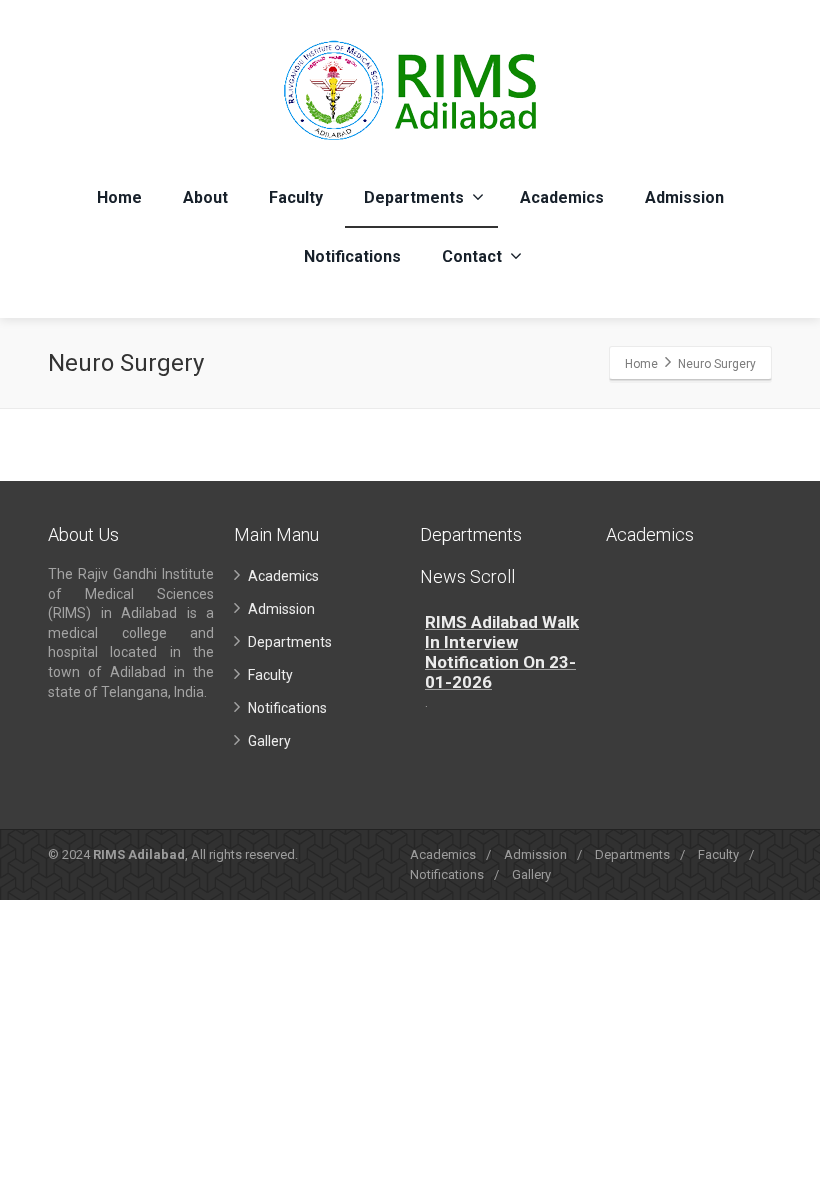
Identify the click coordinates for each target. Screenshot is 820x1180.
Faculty (296, 197)
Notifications (352, 256)
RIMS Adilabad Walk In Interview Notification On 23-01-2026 (502, 652)
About (205, 197)
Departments (414, 197)
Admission (684, 197)
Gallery (269, 741)
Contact (472, 256)
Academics (562, 197)
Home (119, 197)
